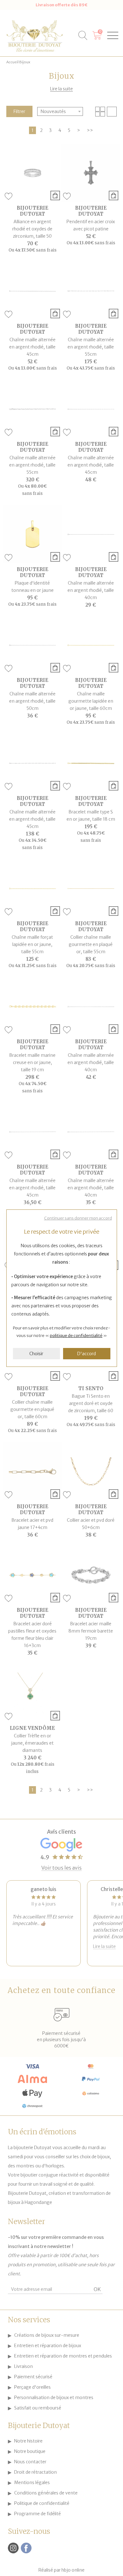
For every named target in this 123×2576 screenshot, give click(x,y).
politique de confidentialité (76, 1336)
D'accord (87, 1354)
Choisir (36, 1354)
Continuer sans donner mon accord (78, 1218)
